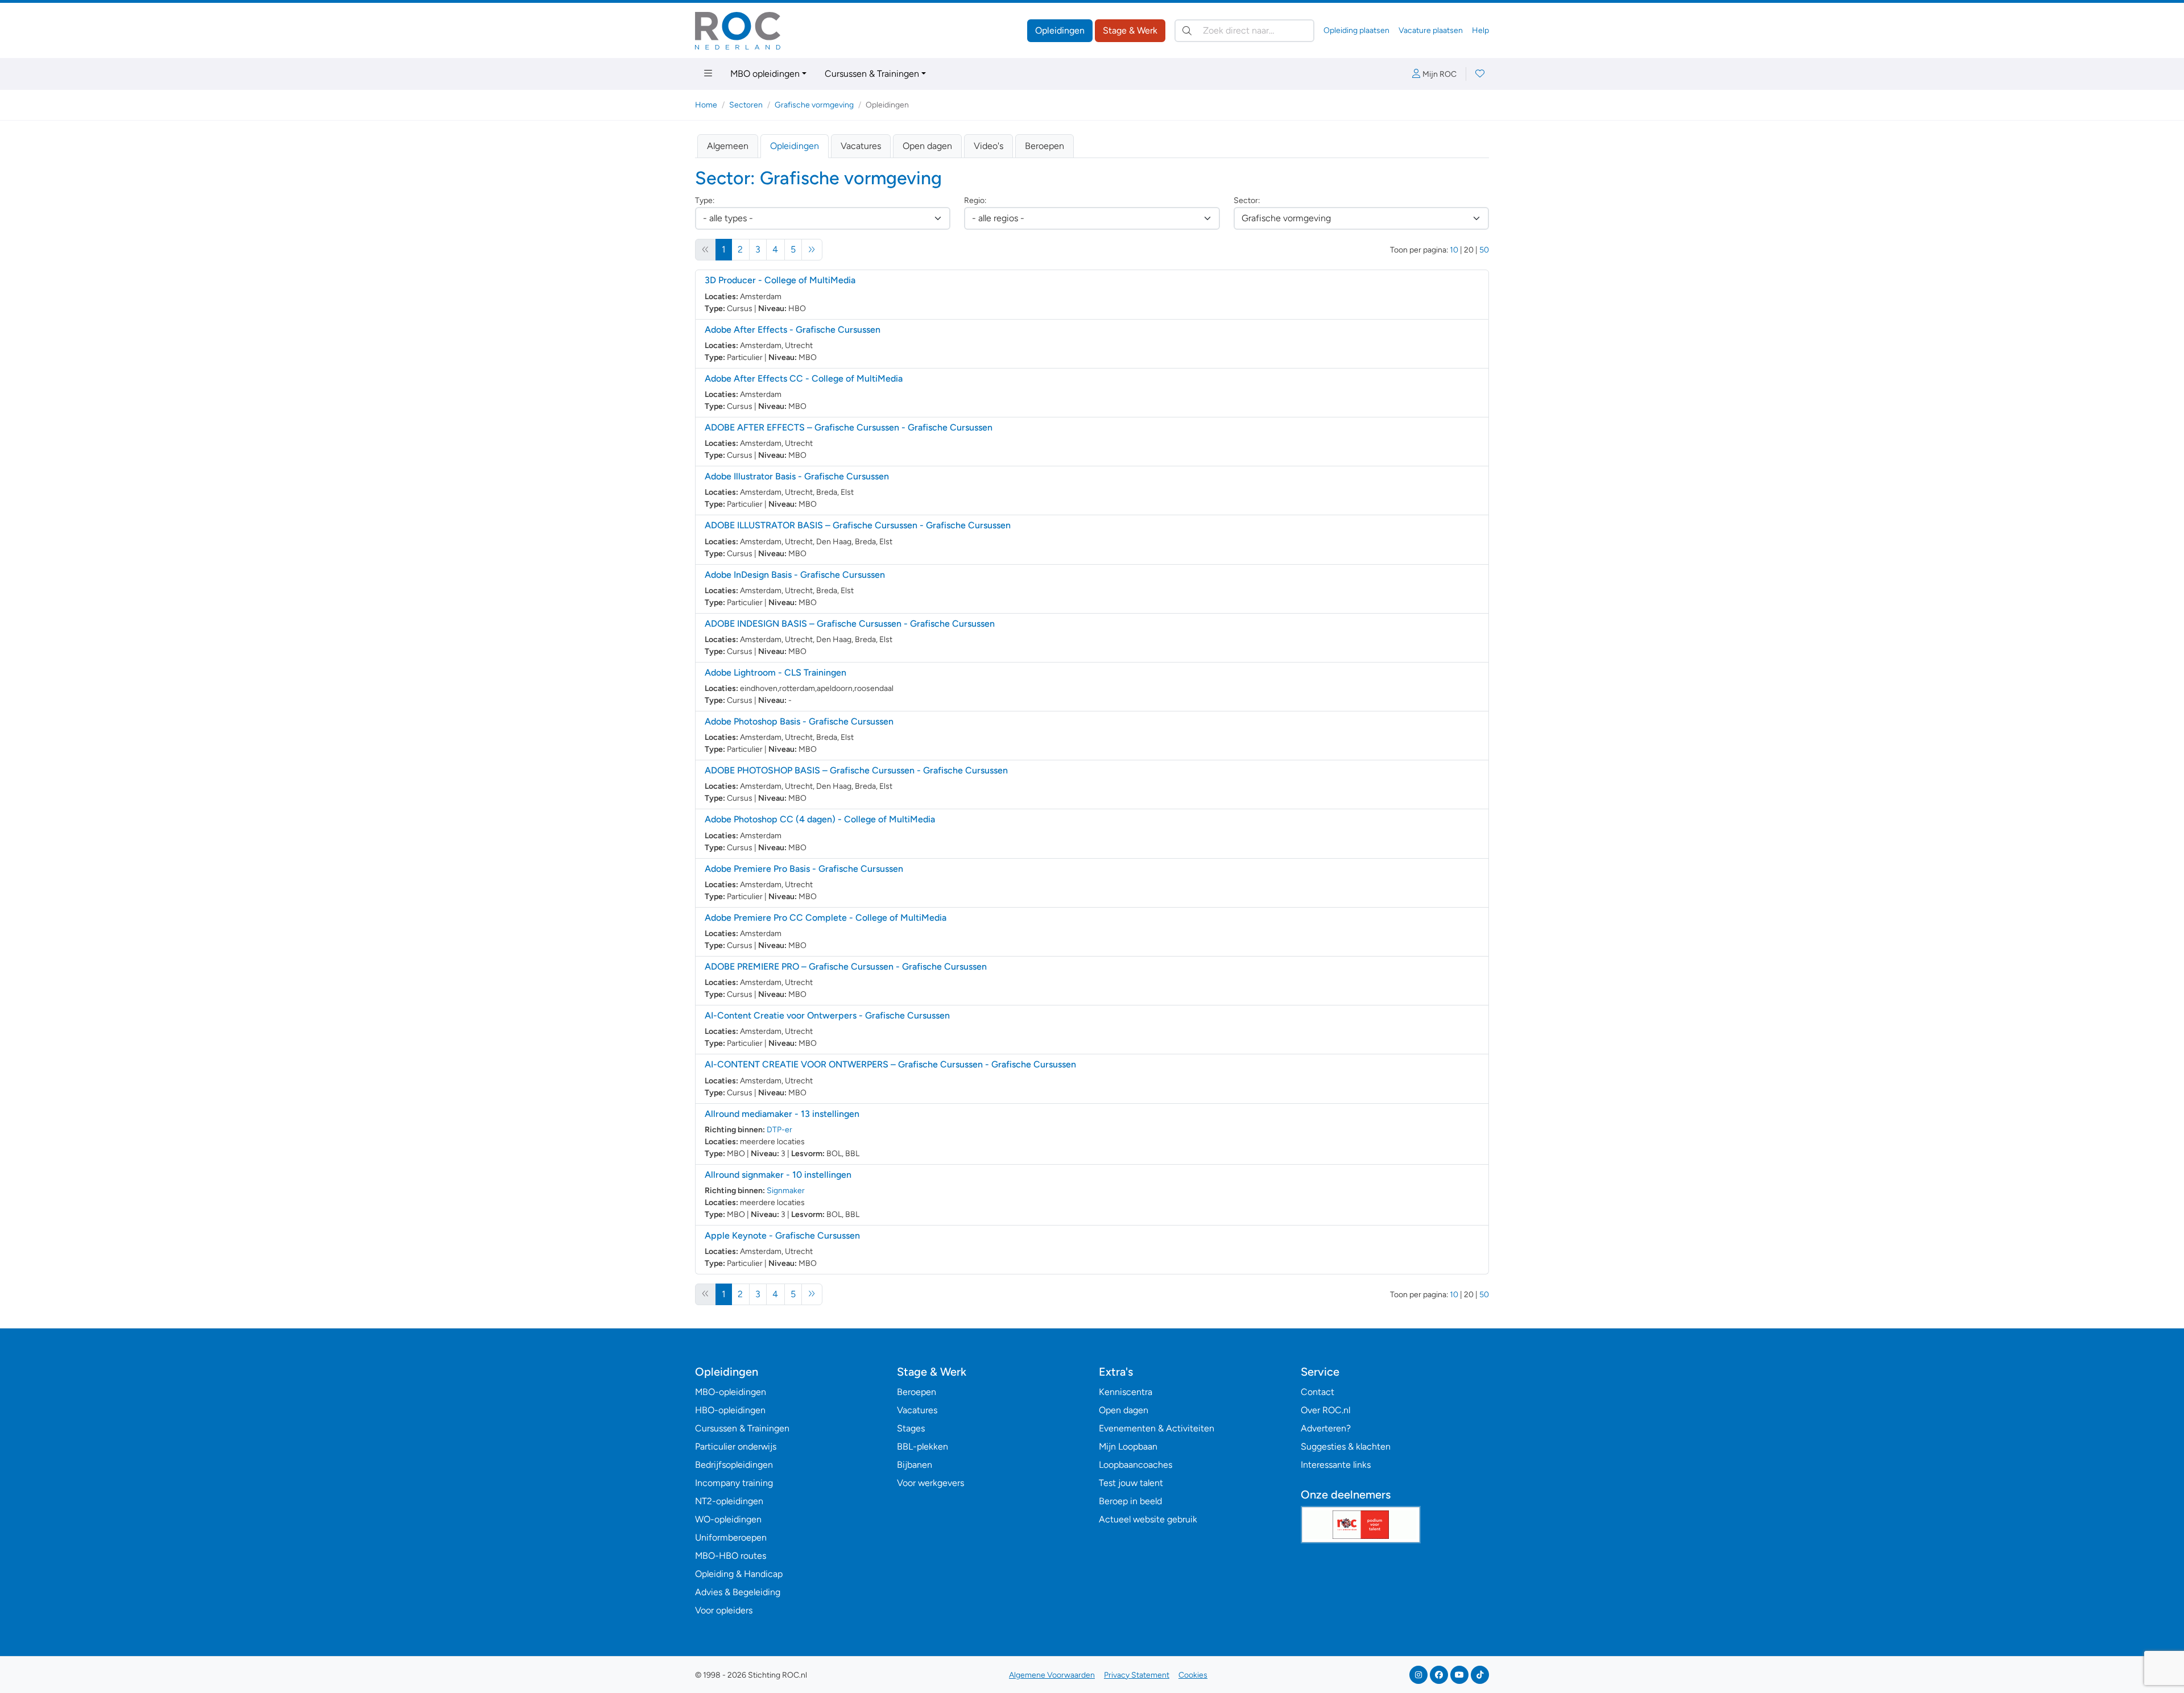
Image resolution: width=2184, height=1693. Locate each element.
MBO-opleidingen (731, 1392)
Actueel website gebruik (1148, 1519)
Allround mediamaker (782, 1114)
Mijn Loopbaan (1128, 1446)
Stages (911, 1428)
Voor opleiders (724, 1610)
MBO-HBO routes (731, 1556)
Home (706, 105)
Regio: (975, 200)
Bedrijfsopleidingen (734, 1465)
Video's (988, 146)
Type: (705, 200)
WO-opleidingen (728, 1519)
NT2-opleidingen (729, 1501)
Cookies (1193, 1675)
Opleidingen (1060, 30)
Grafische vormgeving (814, 105)
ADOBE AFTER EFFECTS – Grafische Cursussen (849, 427)
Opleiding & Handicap (739, 1574)
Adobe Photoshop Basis (799, 721)
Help (1480, 30)
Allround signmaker (778, 1175)
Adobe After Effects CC (804, 378)
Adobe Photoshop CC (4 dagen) (820, 819)
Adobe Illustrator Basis (797, 476)
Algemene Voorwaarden (1052, 1675)
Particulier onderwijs (736, 1446)
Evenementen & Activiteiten (1157, 1428)
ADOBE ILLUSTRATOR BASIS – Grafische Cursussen (858, 525)
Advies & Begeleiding (738, 1592)
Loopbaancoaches (1136, 1465)
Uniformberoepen (731, 1537)
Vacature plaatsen (1431, 30)
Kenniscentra (1126, 1392)
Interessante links (1336, 1465)
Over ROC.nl (1325, 1410)
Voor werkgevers (930, 1483)
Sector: (1247, 200)
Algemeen (728, 146)
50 (1484, 250)
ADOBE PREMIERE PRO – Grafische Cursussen (846, 966)
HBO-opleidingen (730, 1410)
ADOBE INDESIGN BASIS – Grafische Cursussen (850, 624)
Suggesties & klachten (1346, 1446)
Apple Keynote (782, 1235)
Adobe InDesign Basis (795, 575)
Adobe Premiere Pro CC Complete (826, 918)
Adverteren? (1326, 1428)
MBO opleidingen (765, 74)
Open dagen (927, 146)
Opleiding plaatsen (1356, 30)
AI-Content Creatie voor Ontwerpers (827, 1015)
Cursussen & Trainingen (872, 74)
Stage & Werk (1130, 30)
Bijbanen (915, 1465)
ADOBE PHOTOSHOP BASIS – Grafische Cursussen (856, 770)
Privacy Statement (1137, 1675)
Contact (1318, 1392)
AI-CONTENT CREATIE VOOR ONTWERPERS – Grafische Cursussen (890, 1064)
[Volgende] (812, 250)
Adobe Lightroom (775, 672)
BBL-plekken (923, 1446)
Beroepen (1045, 146)
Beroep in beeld (1130, 1501)
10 (1454, 250)
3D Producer (780, 280)
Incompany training (734, 1483)
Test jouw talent (1131, 1483)
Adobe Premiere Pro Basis (804, 869)
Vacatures (861, 146)
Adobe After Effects (793, 330)
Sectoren (746, 105)
